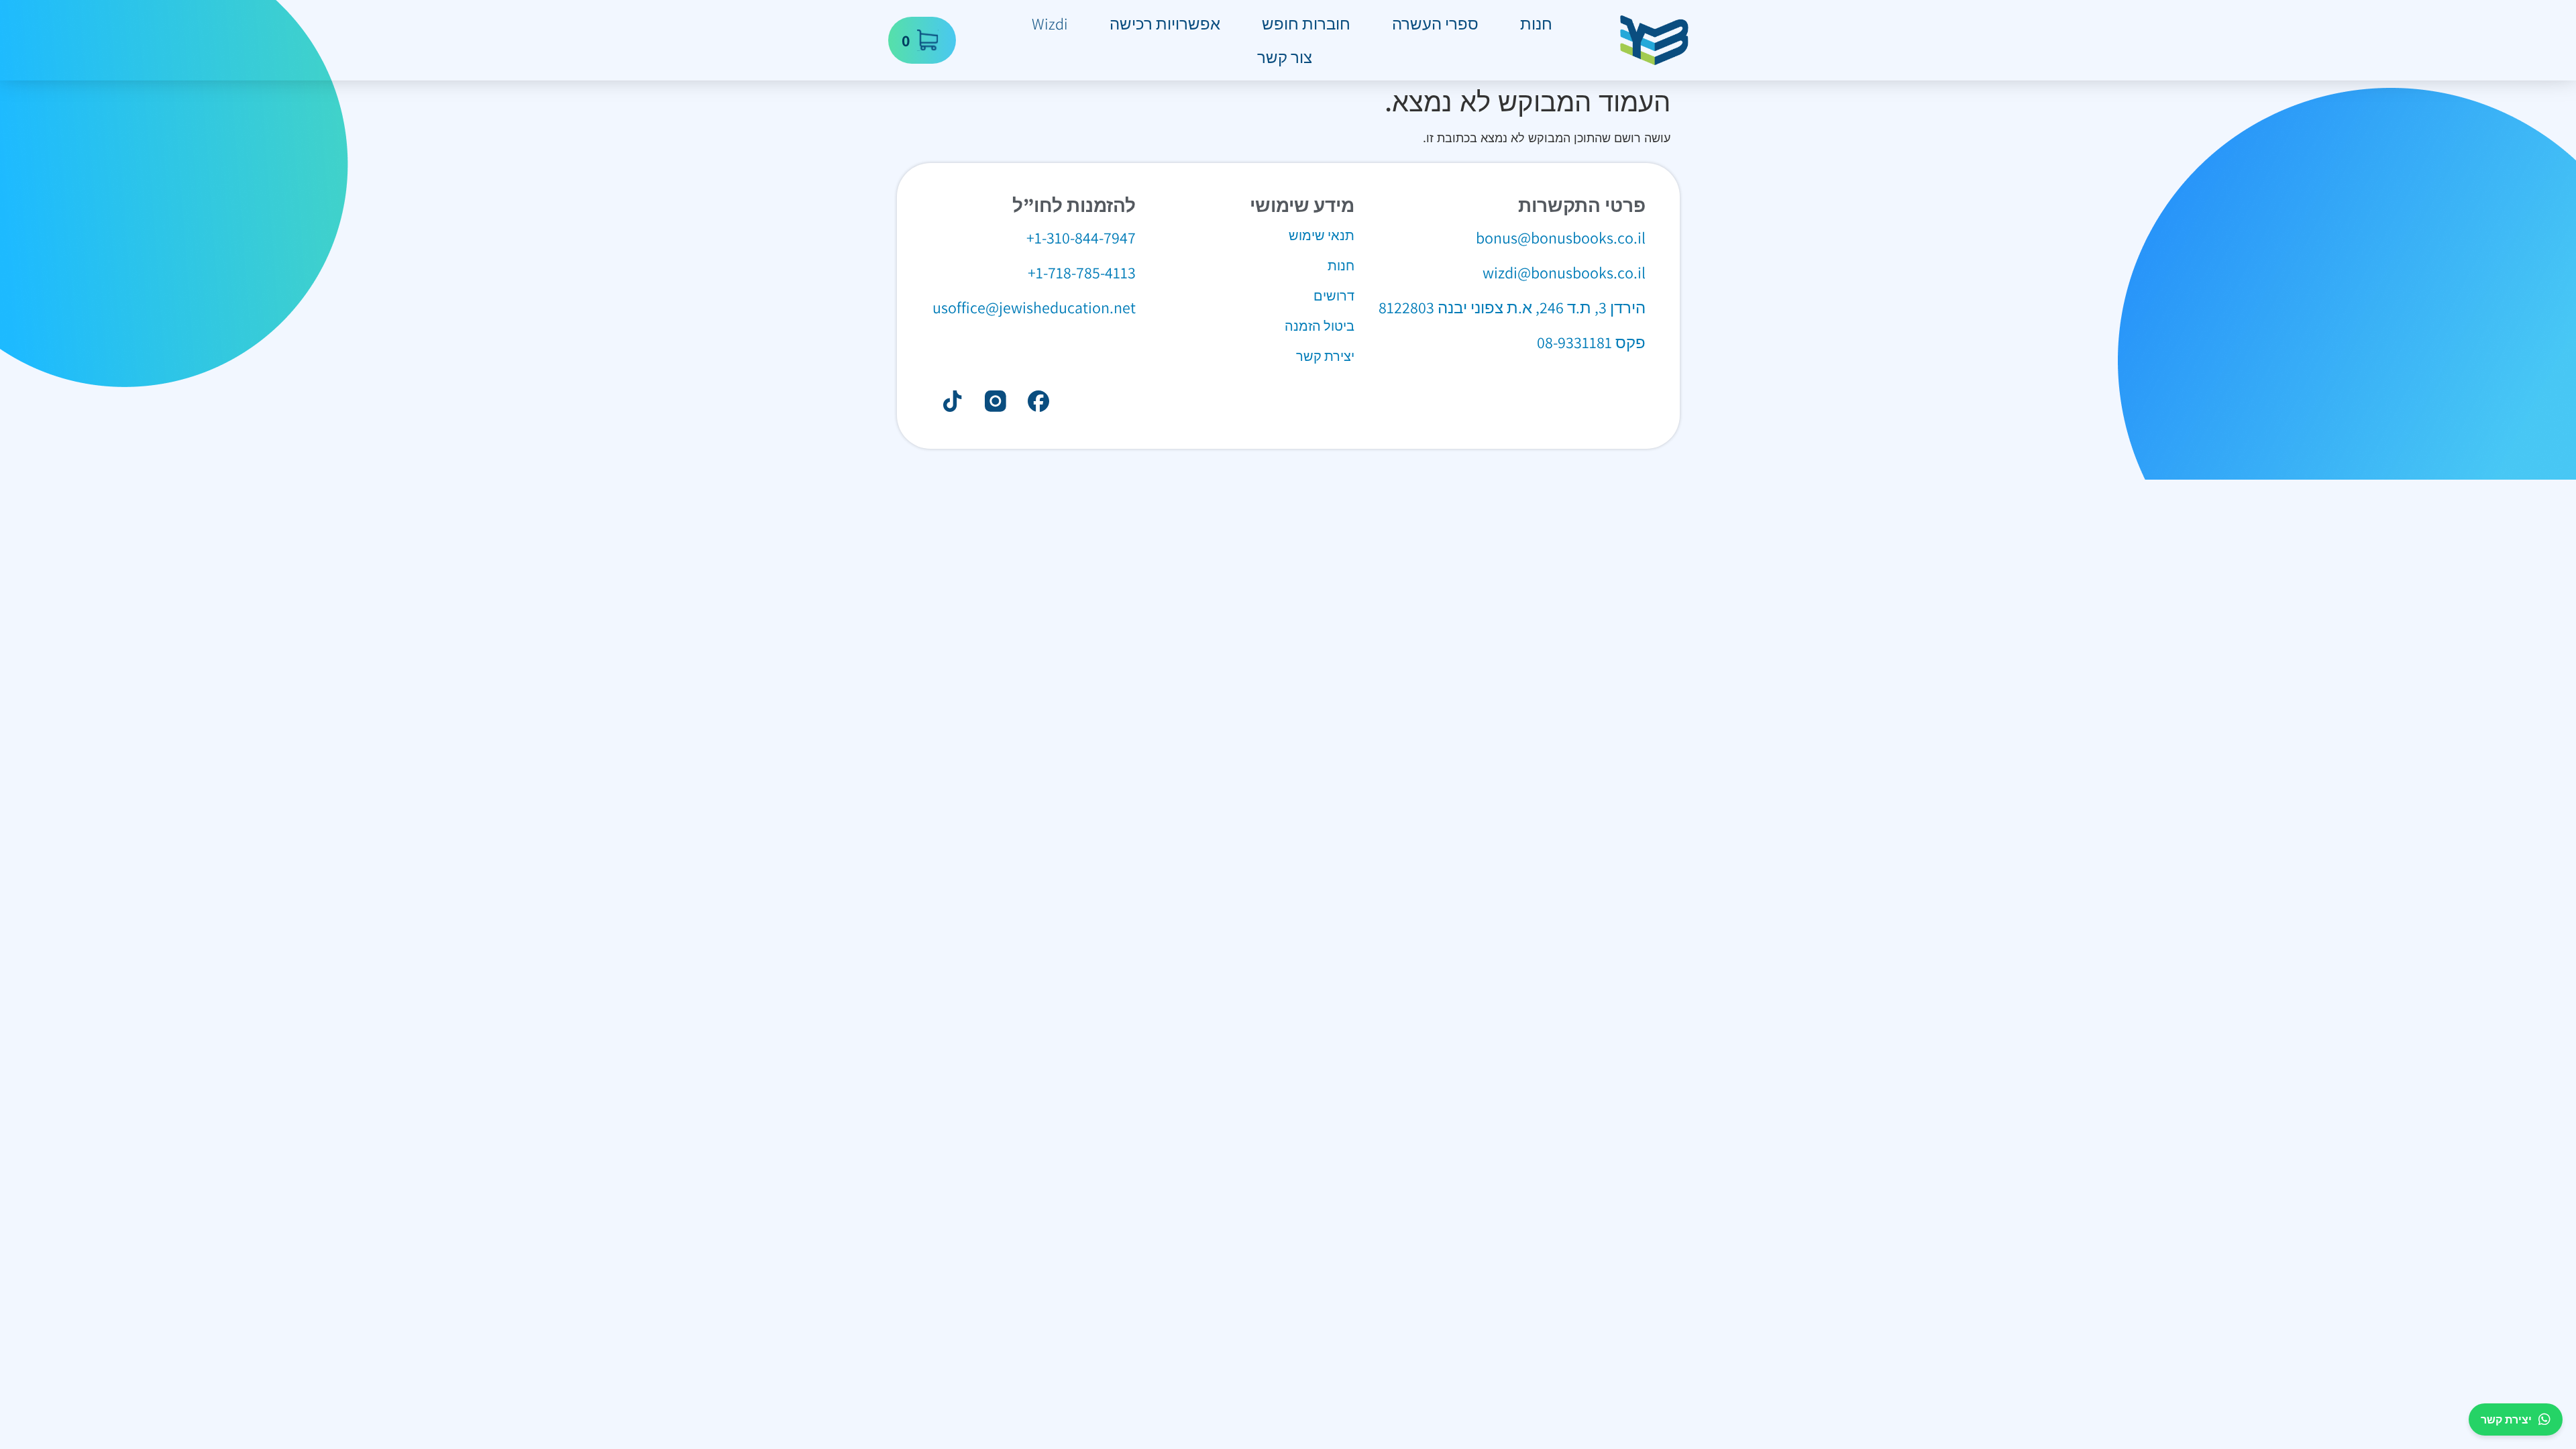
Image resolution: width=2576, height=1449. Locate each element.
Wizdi (1050, 23)
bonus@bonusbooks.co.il (1561, 237)
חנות (1536, 23)
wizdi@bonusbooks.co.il (1564, 272)
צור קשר (1285, 57)
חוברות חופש (1306, 23)
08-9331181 (1574, 342)
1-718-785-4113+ (1082, 272)
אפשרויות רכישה (1165, 23)
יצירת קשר (2506, 1419)
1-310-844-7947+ (1081, 237)
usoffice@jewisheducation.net (1034, 307)
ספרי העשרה (1435, 23)
